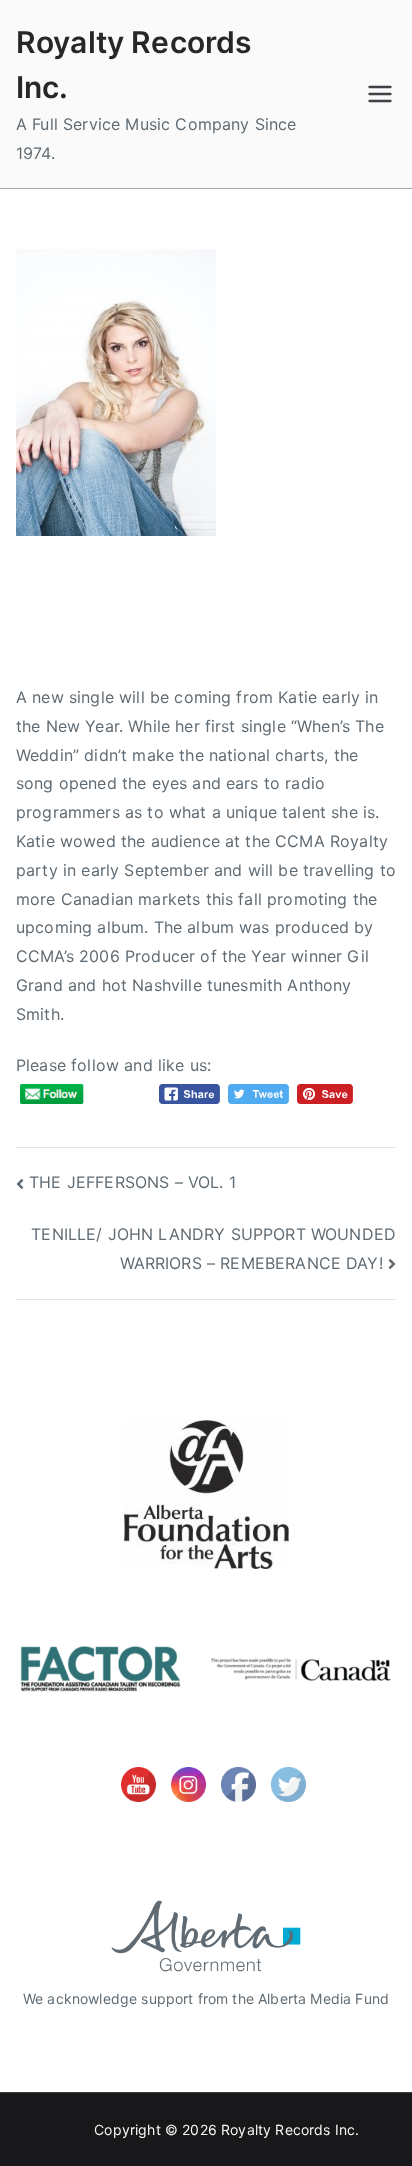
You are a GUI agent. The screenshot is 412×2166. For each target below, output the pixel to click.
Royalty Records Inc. (290, 2129)
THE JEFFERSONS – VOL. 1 (132, 1182)
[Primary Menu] (380, 94)
